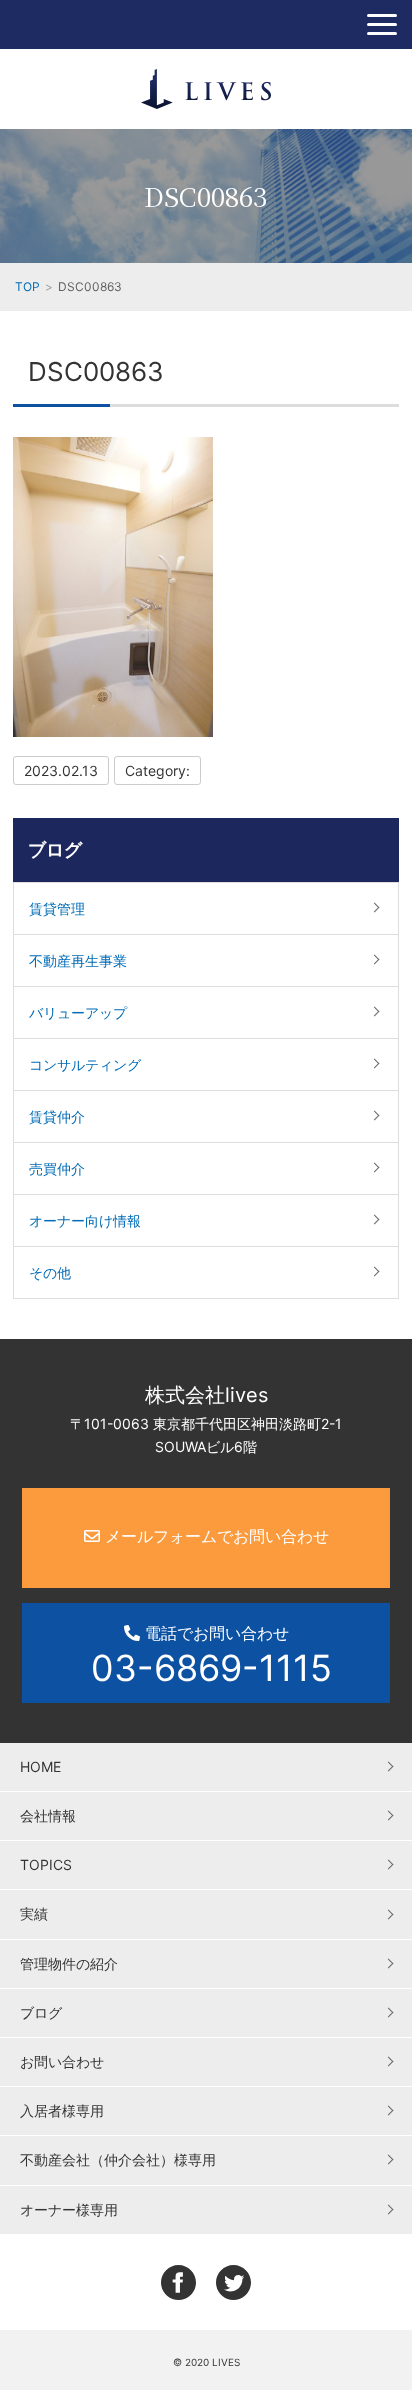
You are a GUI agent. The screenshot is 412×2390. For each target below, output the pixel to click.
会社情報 (48, 1815)
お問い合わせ (62, 2061)
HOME (40, 1766)
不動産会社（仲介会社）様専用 (118, 2159)
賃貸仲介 (57, 1116)
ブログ (55, 849)
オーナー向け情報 (85, 1220)
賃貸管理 (57, 908)
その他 (50, 1272)
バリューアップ (78, 1012)
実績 (34, 1913)
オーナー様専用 (69, 2209)
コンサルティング (85, 1064)
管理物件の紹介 (69, 1963)
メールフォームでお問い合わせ (214, 1536)
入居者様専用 (62, 2110)
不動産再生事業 (78, 960)
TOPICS (46, 1864)
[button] (382, 24)
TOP (27, 286)
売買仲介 (57, 1168)
